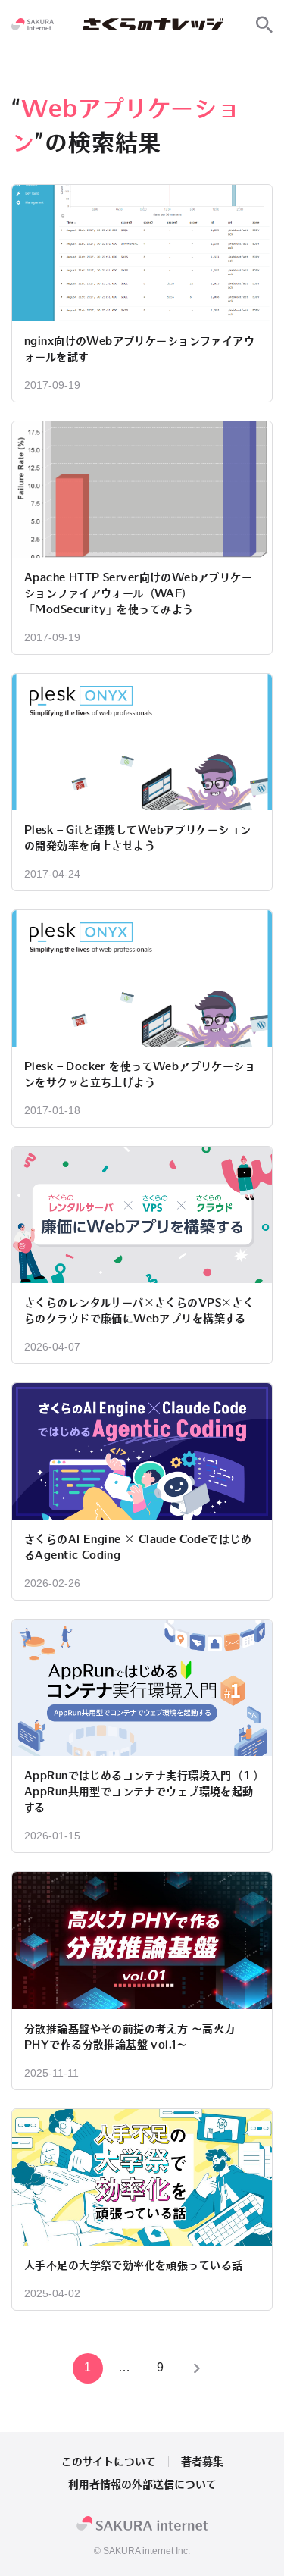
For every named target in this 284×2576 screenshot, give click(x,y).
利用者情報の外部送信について (142, 2484)
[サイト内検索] (264, 24)
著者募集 (202, 2462)
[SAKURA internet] (33, 24)
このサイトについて (109, 2462)
